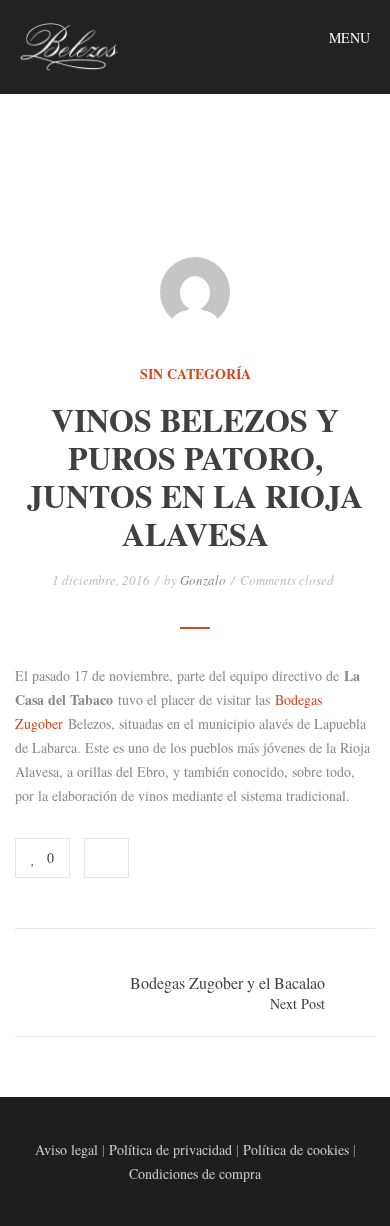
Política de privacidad (170, 1149)
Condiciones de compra (195, 1173)
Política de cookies (296, 1149)
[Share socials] (106, 858)
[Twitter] (200, 857)
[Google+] (230, 857)
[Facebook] (170, 857)
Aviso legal (66, 1149)
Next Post (297, 1003)
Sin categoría (195, 374)
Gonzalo (203, 580)
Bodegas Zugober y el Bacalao (227, 982)
